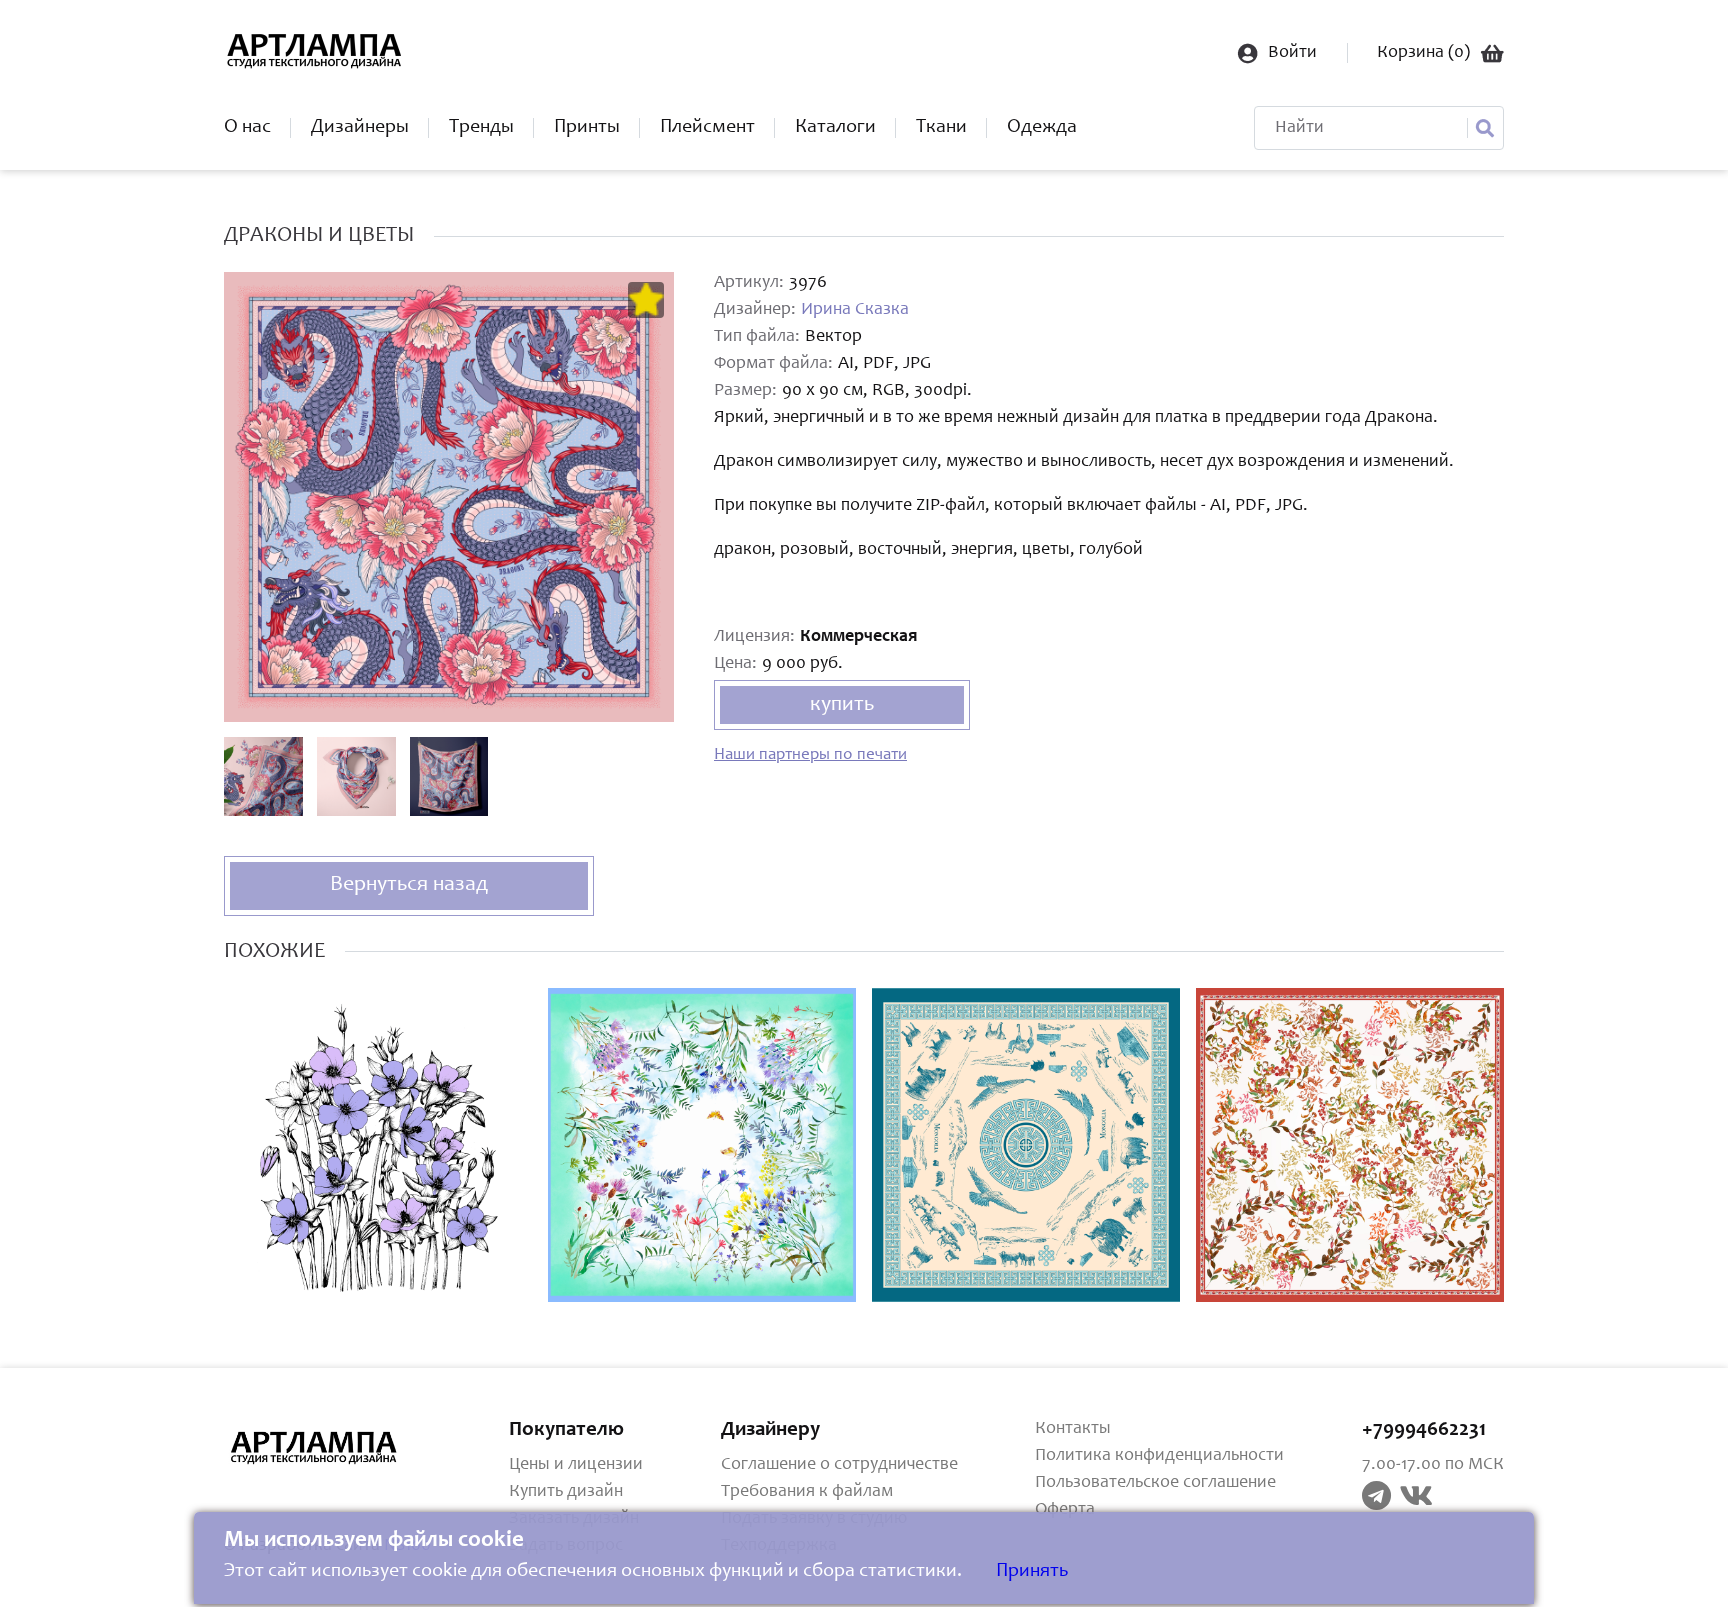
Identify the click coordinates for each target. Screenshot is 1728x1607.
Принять (1032, 1572)
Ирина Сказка (855, 310)
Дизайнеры (360, 128)
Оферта (1065, 1510)
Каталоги (835, 128)
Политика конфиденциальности (1159, 1456)
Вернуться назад (409, 885)
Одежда (1042, 128)
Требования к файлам (807, 1492)
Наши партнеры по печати (810, 755)
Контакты (1073, 1429)
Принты (587, 128)
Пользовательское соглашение (1155, 1483)
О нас (247, 128)
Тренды (481, 128)
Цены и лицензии (576, 1465)
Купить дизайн (566, 1492)
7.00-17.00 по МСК (1433, 1465)
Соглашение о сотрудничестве (839, 1465)
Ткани (941, 128)
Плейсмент (707, 128)
